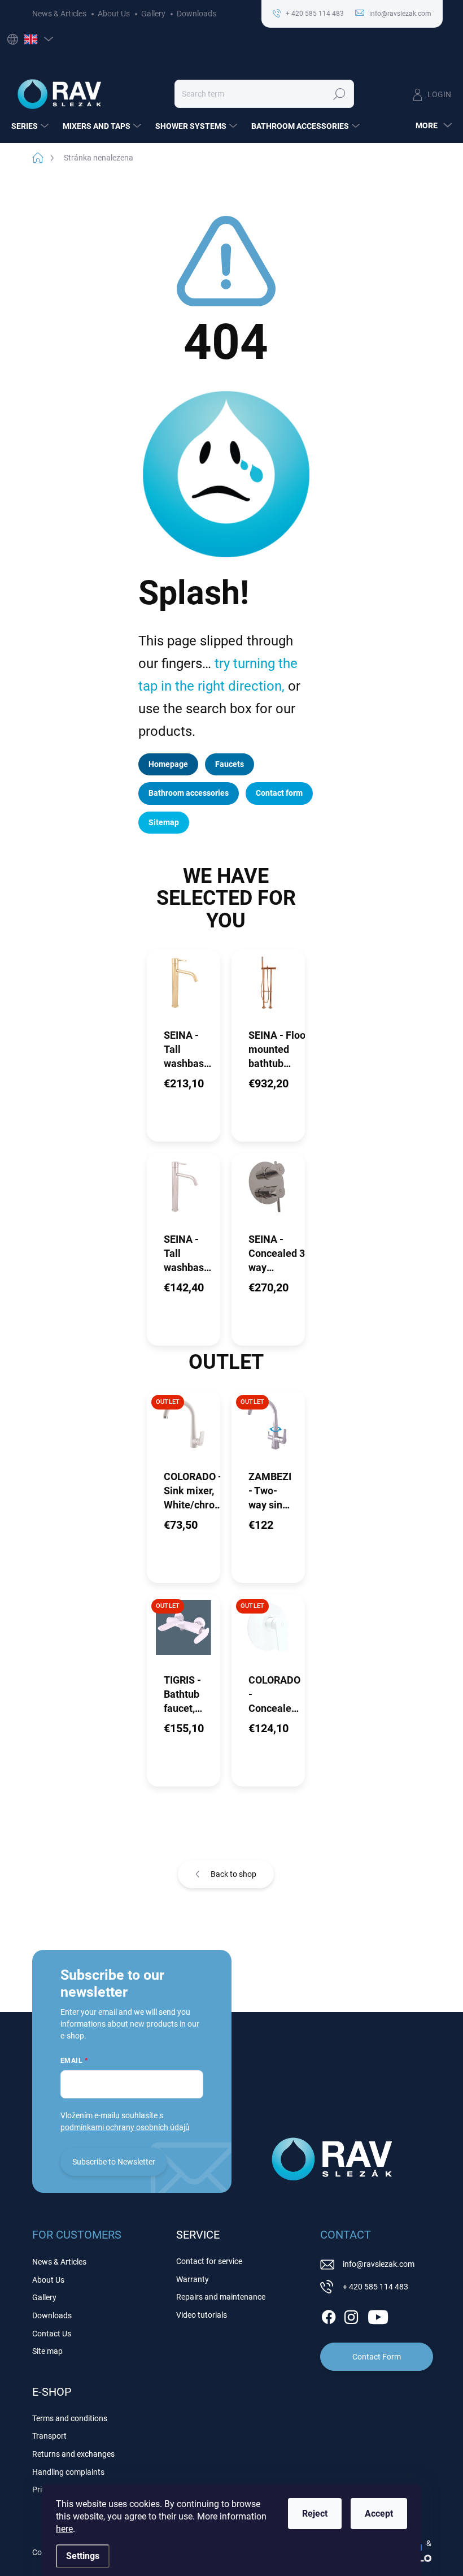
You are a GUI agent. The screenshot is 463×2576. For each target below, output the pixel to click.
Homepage (168, 764)
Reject (315, 2514)
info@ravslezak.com (379, 2264)
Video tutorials (202, 2315)
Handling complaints (68, 2472)
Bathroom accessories (189, 793)
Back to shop (233, 1874)
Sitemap (164, 822)
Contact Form (377, 2357)
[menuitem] (31, 126)
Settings (83, 2556)
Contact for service (209, 2261)
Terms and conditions (70, 2418)
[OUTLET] (184, 1429)
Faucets (230, 764)
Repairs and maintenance (221, 2297)
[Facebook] (329, 2315)
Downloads (196, 14)
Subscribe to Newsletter (114, 2162)
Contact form (279, 793)
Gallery (153, 14)
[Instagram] (351, 2315)
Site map (47, 2351)
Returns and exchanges (73, 2454)
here (64, 2529)
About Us (114, 14)
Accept (379, 2514)
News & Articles (59, 14)
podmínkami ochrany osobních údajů (125, 2127)
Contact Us (52, 2334)
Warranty (193, 2279)
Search (340, 94)
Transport (49, 2436)
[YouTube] (378, 2315)
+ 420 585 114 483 (375, 2287)
